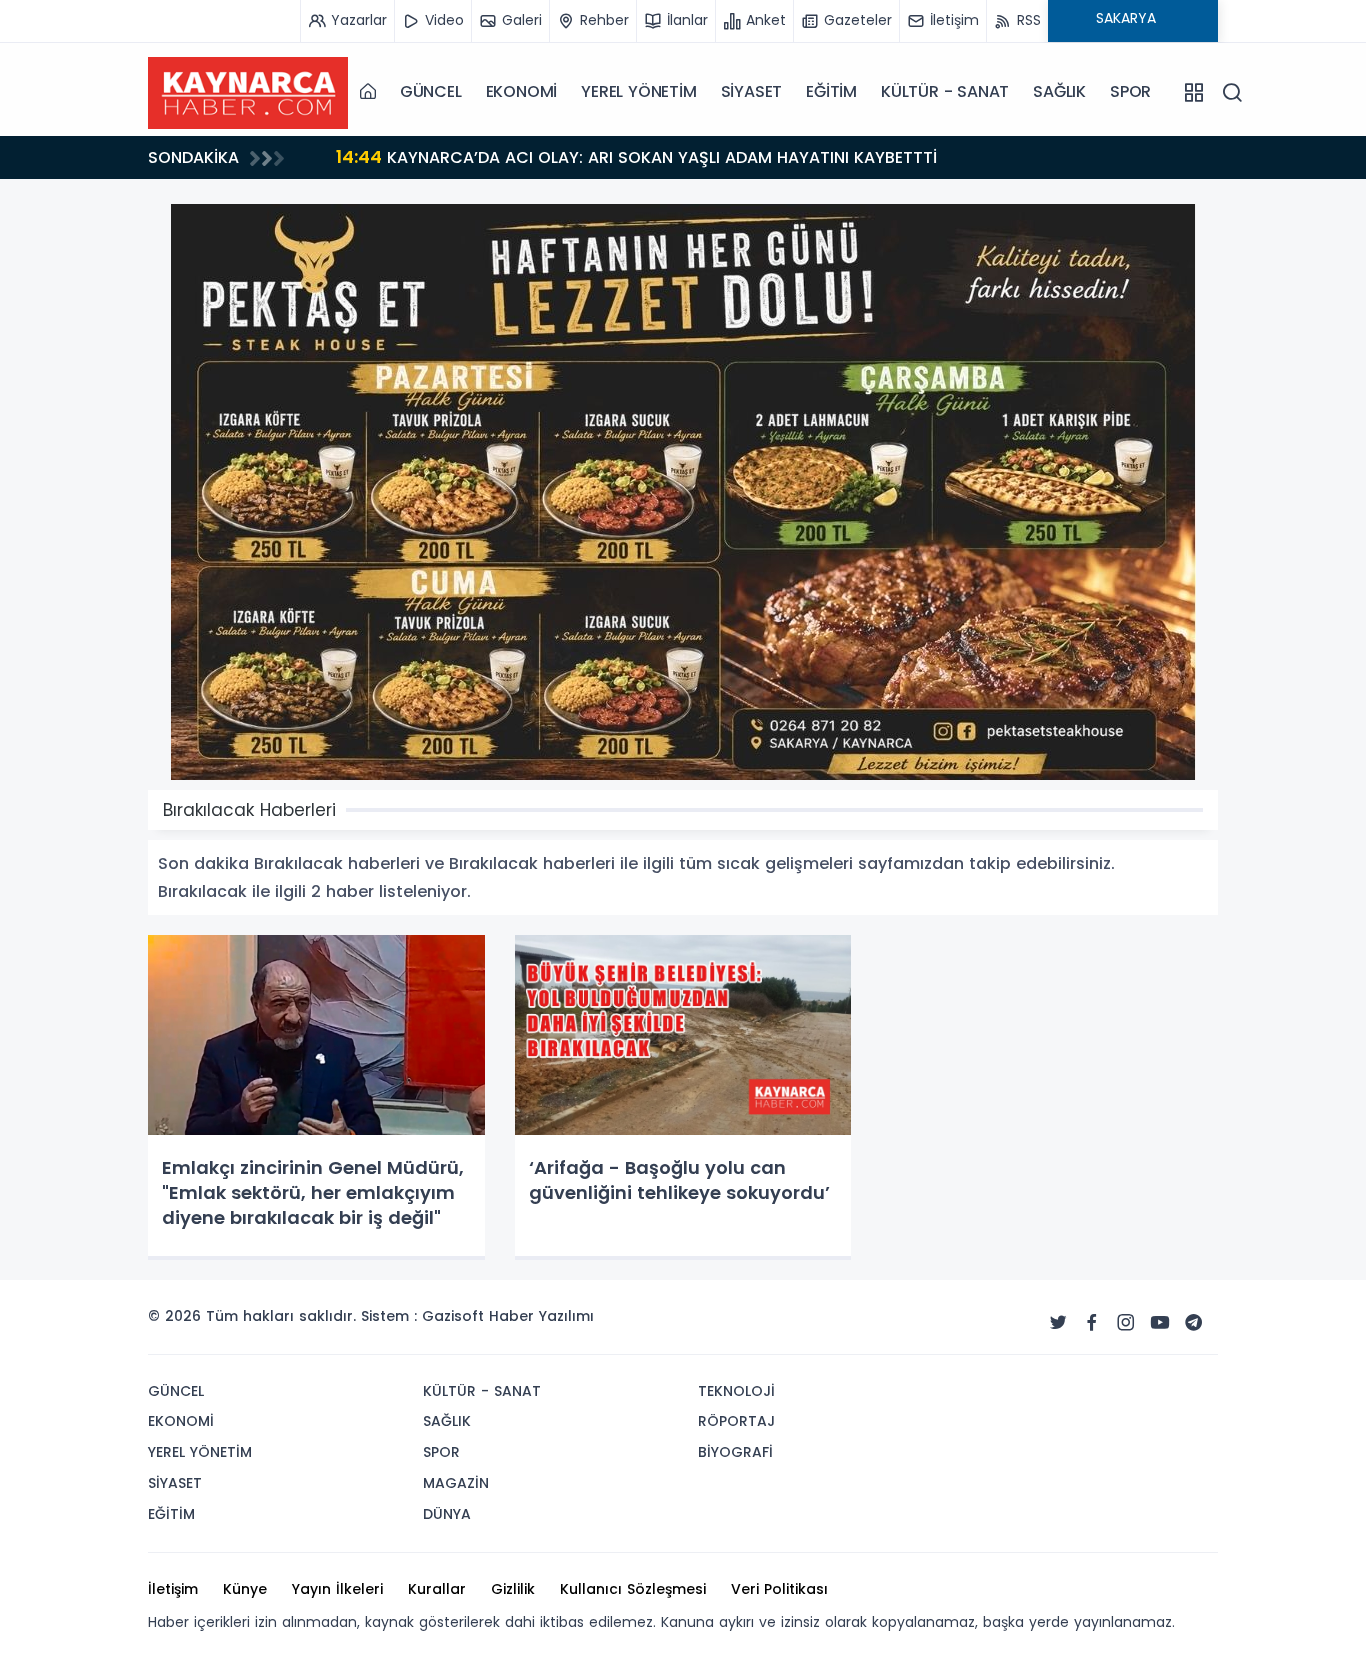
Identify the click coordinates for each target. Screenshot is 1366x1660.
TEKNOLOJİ (736, 1391)
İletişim (173, 1589)
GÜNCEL (431, 91)
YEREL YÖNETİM (638, 91)
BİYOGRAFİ (735, 1452)
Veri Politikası (779, 1589)
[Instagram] (1126, 1323)
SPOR (1130, 91)
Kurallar (437, 1589)
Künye (245, 1589)
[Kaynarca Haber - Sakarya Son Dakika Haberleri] (248, 91)
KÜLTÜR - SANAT (945, 91)
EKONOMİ (522, 91)
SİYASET (752, 91)
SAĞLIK (1059, 91)
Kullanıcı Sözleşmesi (633, 1589)
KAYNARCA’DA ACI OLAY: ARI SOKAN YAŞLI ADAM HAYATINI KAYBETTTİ (636, 156)
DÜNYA (447, 1514)
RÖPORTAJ (736, 1421)
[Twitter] (1058, 1323)
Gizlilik (513, 1589)
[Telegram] (1194, 1323)
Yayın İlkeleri (337, 1589)
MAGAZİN (456, 1483)
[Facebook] (1092, 1323)
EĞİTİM (831, 91)
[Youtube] (1160, 1323)
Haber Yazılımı (541, 1316)
